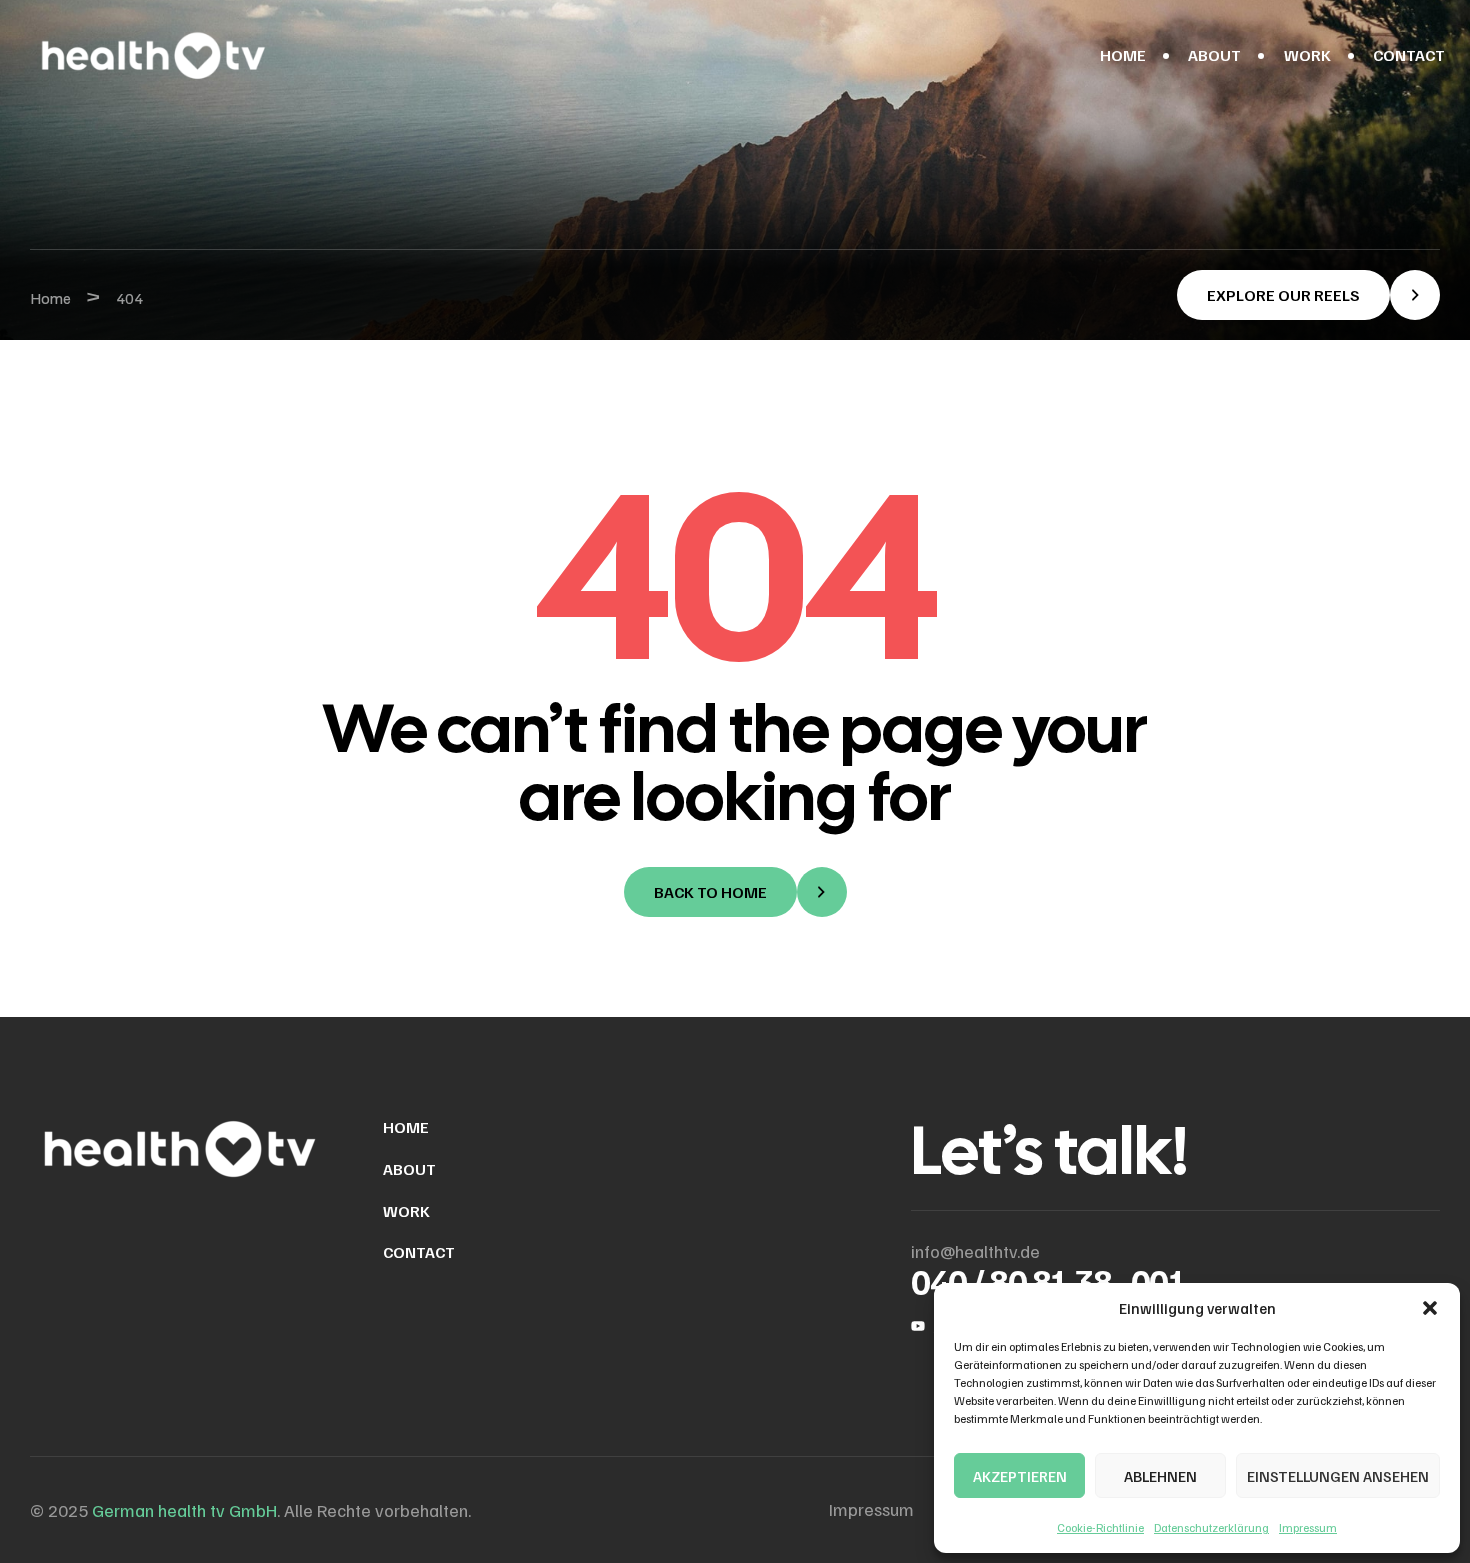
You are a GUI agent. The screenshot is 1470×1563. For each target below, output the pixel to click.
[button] (1430, 1308)
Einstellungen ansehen (1338, 1476)
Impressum (1308, 1527)
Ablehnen (1160, 1476)
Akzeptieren (1020, 1476)
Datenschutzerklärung (1211, 1527)
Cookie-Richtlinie (1100, 1527)
